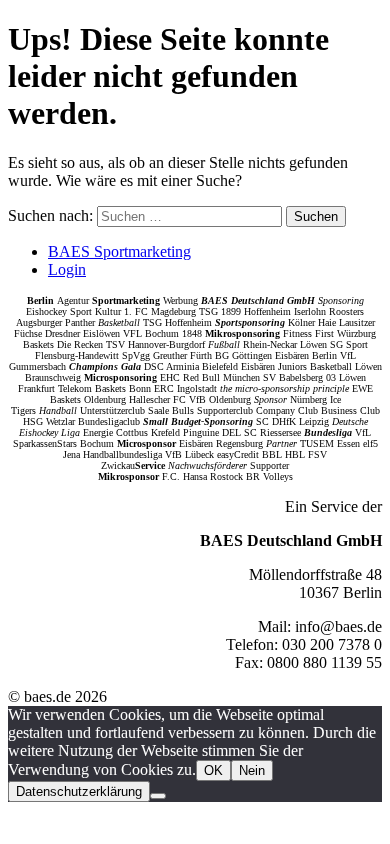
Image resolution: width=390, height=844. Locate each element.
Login (67, 269)
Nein (252, 770)
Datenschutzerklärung (79, 791)
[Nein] (158, 796)
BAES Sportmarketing (119, 251)
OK (213, 770)
